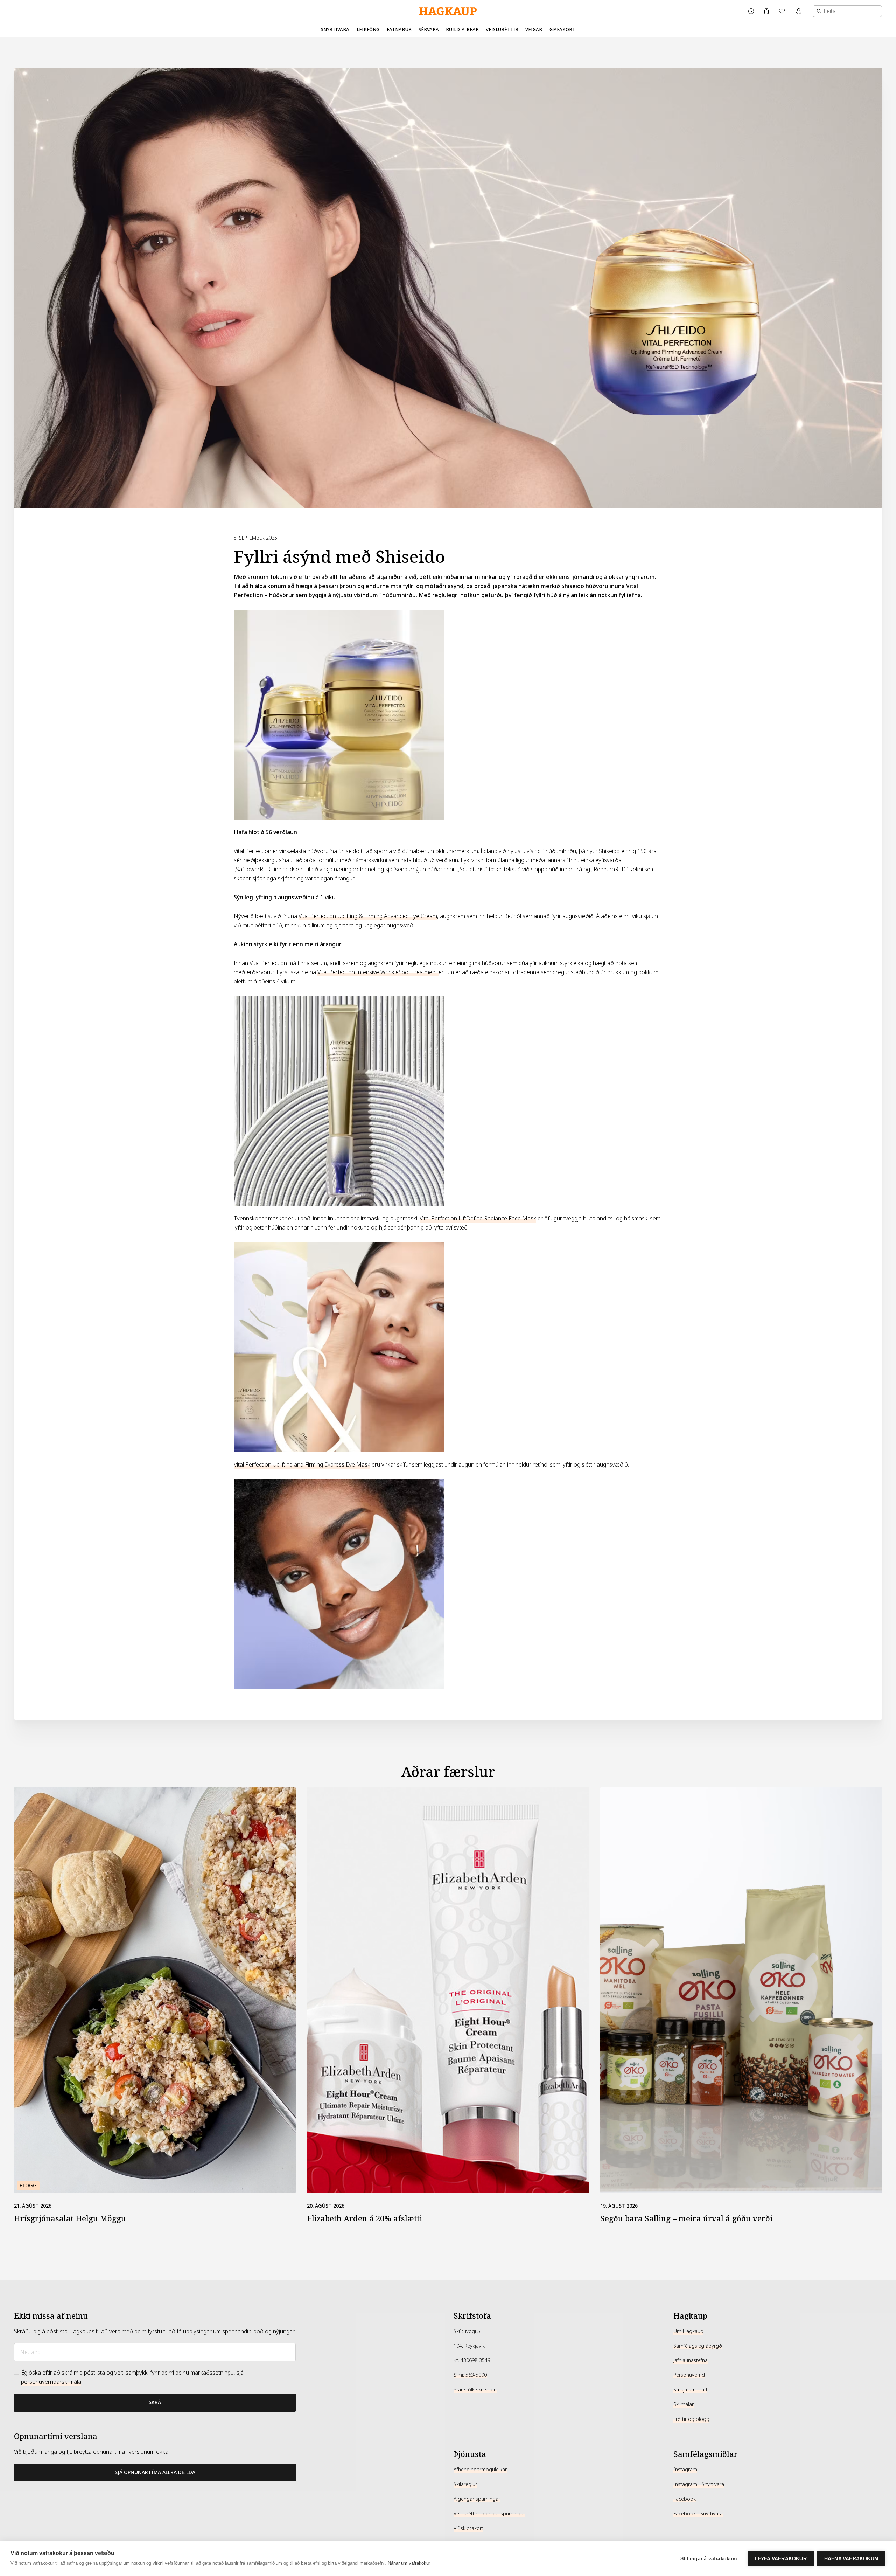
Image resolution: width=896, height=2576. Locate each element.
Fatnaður (399, 30)
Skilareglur (465, 2484)
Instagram (685, 2470)
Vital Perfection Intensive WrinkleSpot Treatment (378, 972)
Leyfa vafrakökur (781, 2559)
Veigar (534, 30)
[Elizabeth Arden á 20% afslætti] (448, 1990)
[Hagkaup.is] (448, 11)
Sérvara (429, 30)
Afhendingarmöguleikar (480, 2470)
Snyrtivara (335, 30)
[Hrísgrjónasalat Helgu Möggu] (155, 1990)
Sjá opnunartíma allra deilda (155, 2472)
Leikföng (368, 30)
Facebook (685, 2499)
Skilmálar (684, 2404)
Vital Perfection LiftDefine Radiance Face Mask (478, 1218)
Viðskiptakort (468, 2528)
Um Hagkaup (688, 2331)
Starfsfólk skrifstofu (475, 2390)
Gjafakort (562, 30)
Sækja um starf (690, 2390)
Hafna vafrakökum (851, 2559)
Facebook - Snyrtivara (698, 2514)
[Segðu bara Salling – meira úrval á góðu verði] (741, 1990)
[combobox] (847, 11)
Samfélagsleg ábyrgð (698, 2346)
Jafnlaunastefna (691, 2360)
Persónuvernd (689, 2375)
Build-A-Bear (462, 30)
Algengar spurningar (477, 2499)
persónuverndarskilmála (51, 2382)
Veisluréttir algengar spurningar (489, 2514)
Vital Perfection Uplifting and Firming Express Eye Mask (302, 1465)
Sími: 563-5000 (470, 2375)
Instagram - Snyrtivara (699, 2484)
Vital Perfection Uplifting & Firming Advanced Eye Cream (368, 916)
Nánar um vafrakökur (409, 2563)
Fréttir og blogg (691, 2419)
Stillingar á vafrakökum (709, 2559)
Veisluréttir (502, 30)
